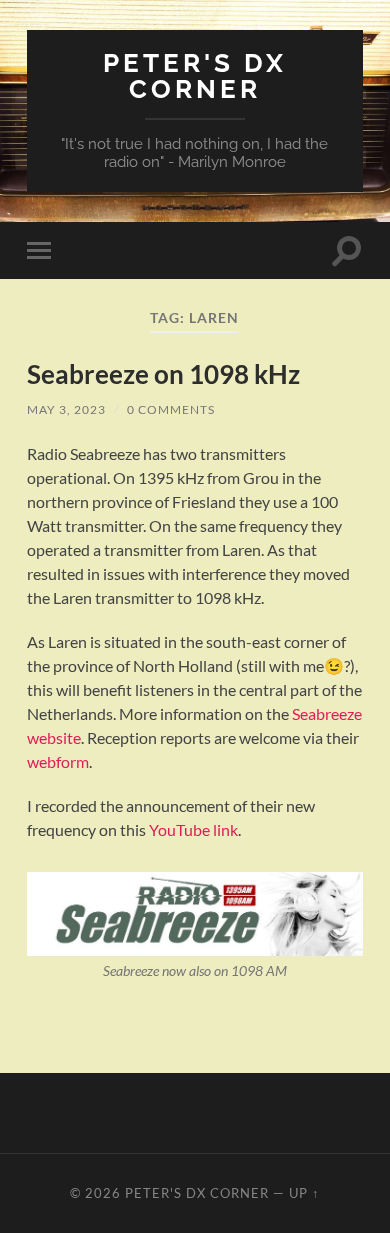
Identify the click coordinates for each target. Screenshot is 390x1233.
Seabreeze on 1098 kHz (163, 374)
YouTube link (193, 829)
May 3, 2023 (66, 409)
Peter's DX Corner (195, 75)
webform (58, 761)
